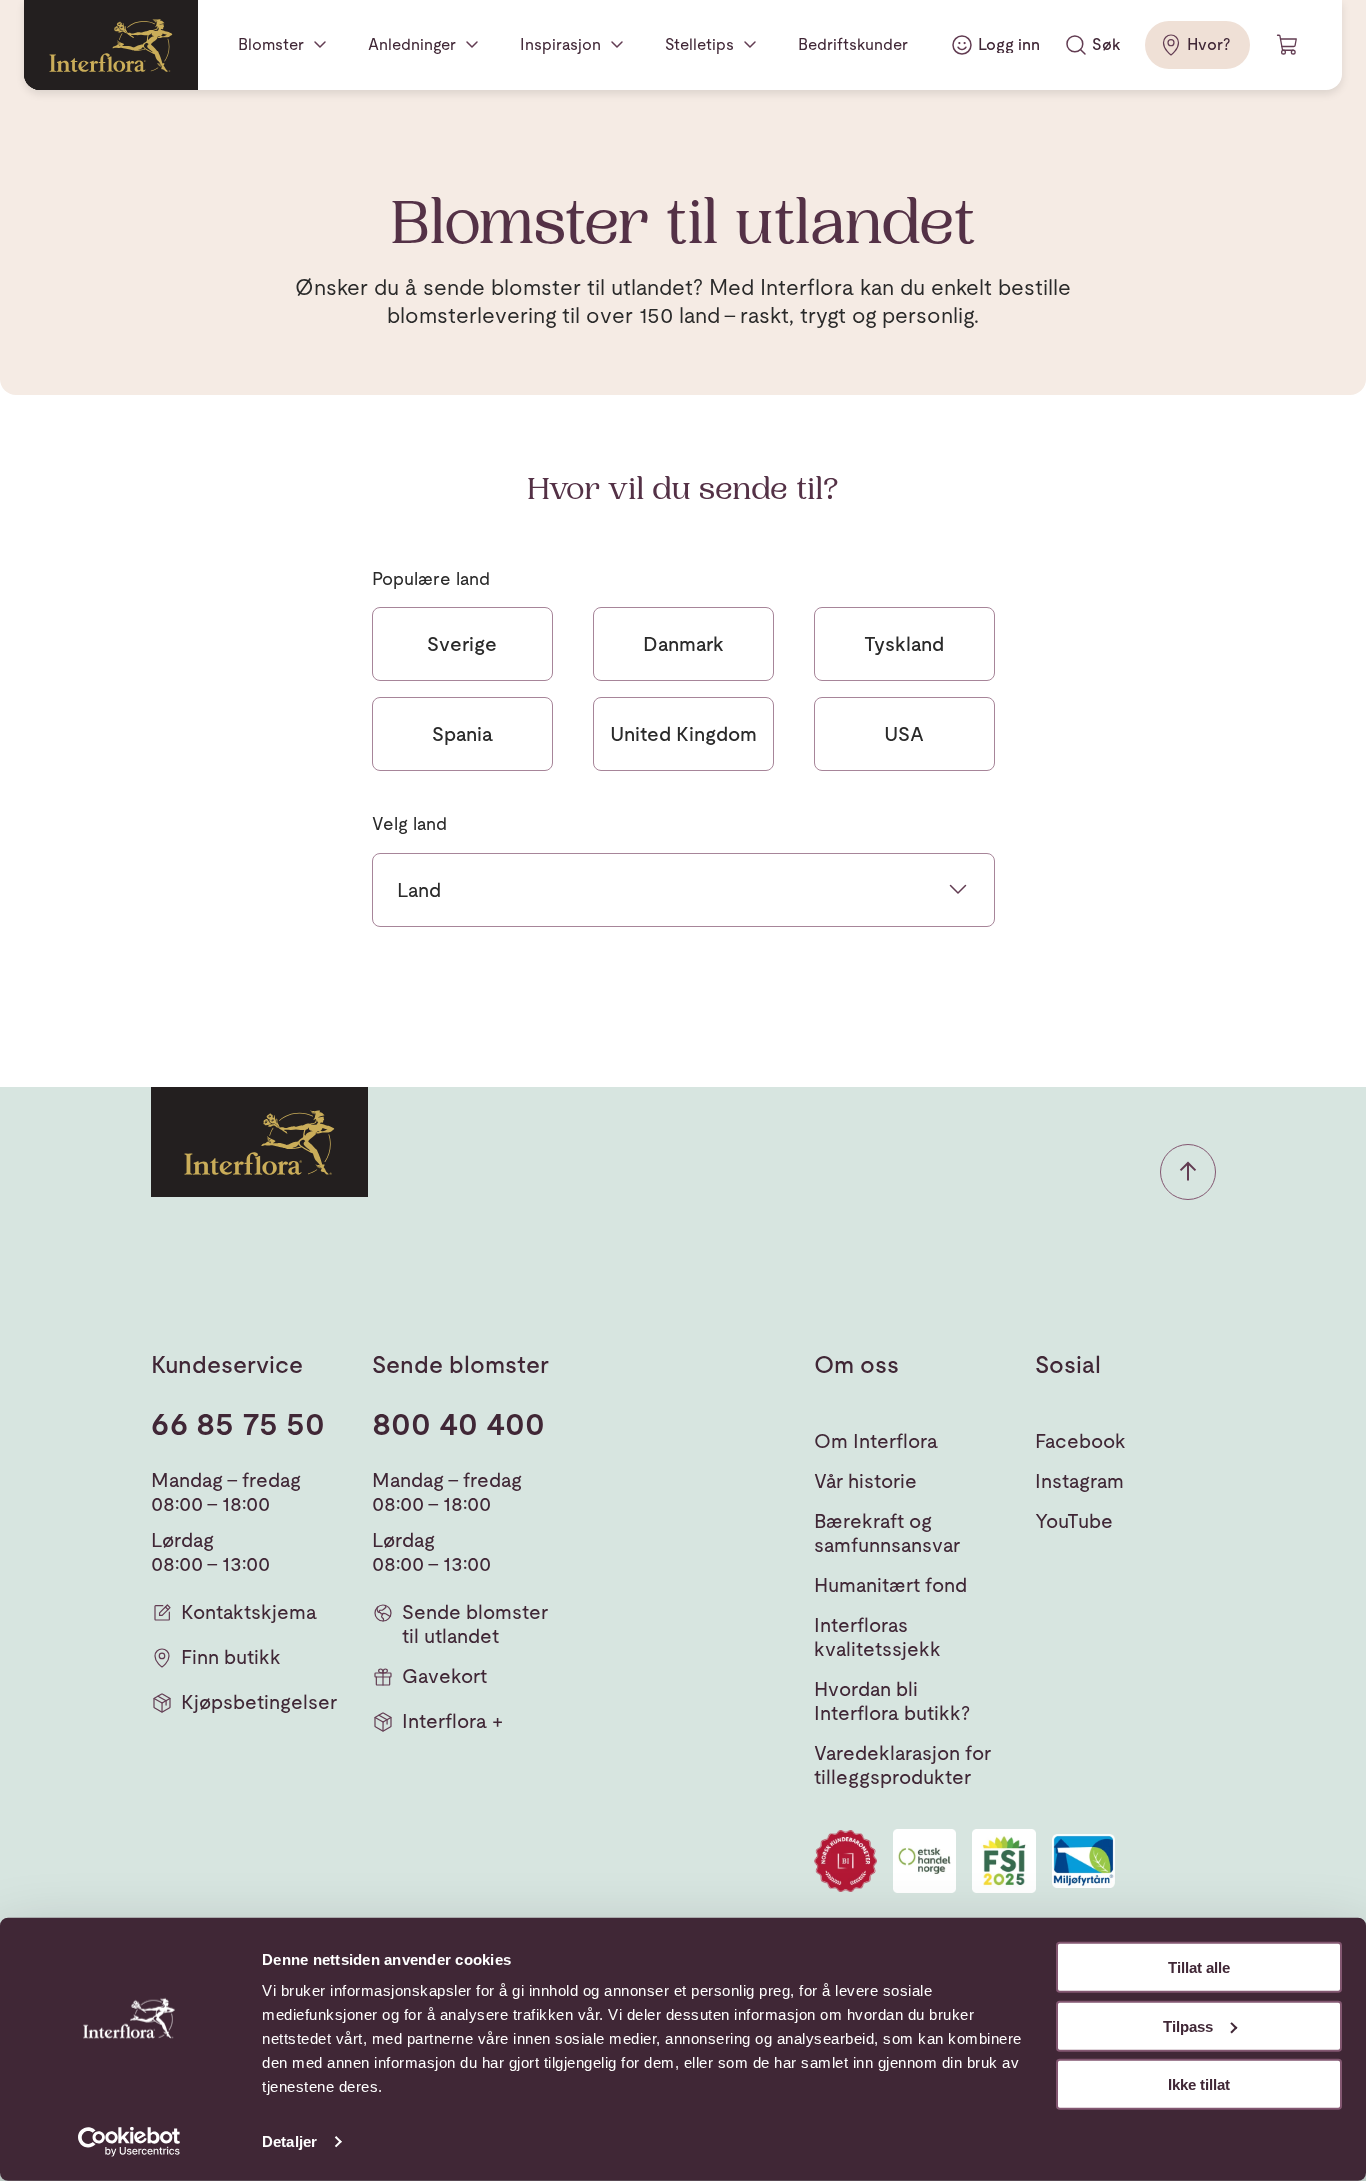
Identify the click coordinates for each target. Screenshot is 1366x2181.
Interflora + (452, 1721)
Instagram (1079, 1481)
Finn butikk (231, 1657)
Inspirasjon (560, 44)
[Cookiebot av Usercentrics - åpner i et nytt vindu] (129, 2142)
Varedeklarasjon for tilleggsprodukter (902, 1765)
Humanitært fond (890, 1585)
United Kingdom (683, 734)
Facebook (1080, 1441)
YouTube (1074, 1521)
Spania (462, 734)
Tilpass (1188, 2025)
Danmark (683, 644)
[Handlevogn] (1288, 45)
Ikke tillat (1199, 2084)
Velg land (409, 823)
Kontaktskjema (249, 1612)
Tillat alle (1199, 1967)
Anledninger (412, 44)
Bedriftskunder (853, 44)
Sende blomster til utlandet (475, 1624)
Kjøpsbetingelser (259, 1702)
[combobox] (683, 890)
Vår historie (865, 1481)
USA (904, 734)
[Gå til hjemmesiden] (111, 45)
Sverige (462, 644)
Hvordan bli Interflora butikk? (892, 1701)
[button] (1188, 1172)
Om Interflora (876, 1441)
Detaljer (289, 2141)
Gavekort (444, 1676)
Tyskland (904, 644)
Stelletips (699, 44)
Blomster (271, 44)
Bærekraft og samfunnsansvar (887, 1533)
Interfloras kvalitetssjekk (877, 1637)
